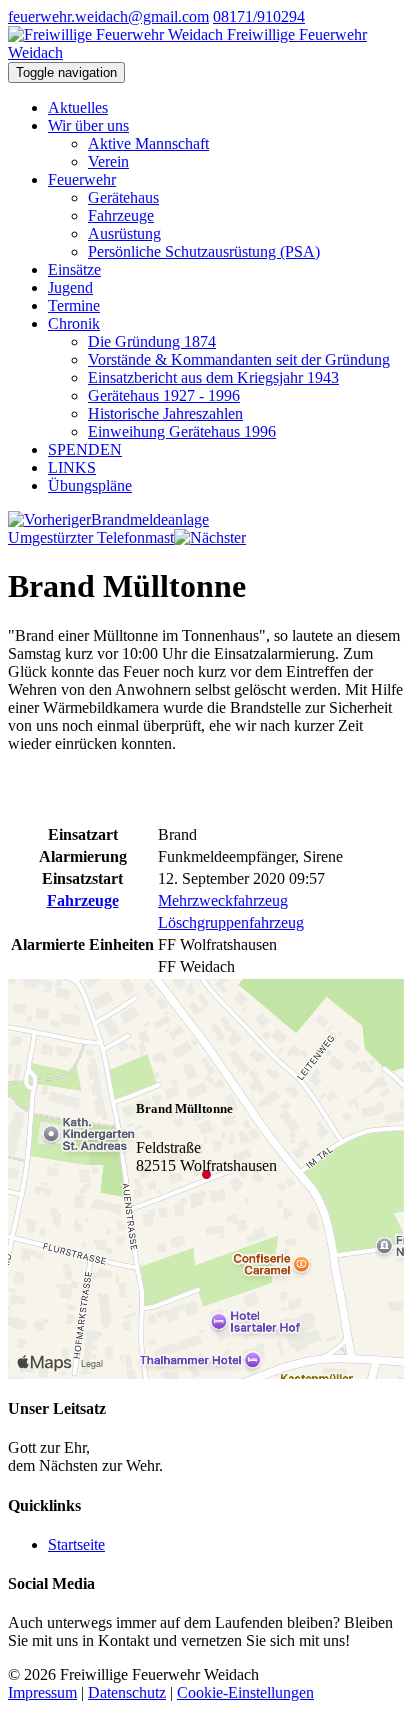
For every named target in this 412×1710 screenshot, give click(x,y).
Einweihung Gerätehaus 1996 (182, 431)
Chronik (74, 323)
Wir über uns (88, 125)
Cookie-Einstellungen (245, 1692)
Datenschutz (127, 1692)
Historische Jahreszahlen (165, 413)
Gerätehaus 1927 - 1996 (164, 395)
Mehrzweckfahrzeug (223, 900)
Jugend (70, 287)
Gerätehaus (123, 197)
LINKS (72, 467)
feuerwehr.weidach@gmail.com (108, 16)
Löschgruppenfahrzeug (231, 922)
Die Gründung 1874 (152, 341)
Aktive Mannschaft (148, 143)
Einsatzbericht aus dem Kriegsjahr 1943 (213, 377)
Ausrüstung (124, 233)
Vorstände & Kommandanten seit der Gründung (239, 359)
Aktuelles (78, 107)
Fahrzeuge (121, 215)
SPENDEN (85, 449)
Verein (108, 161)
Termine (74, 305)
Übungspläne (90, 485)
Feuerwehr (82, 179)
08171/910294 (259, 16)
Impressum (42, 1692)
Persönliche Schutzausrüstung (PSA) (204, 251)
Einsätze (74, 269)
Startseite (76, 1544)
